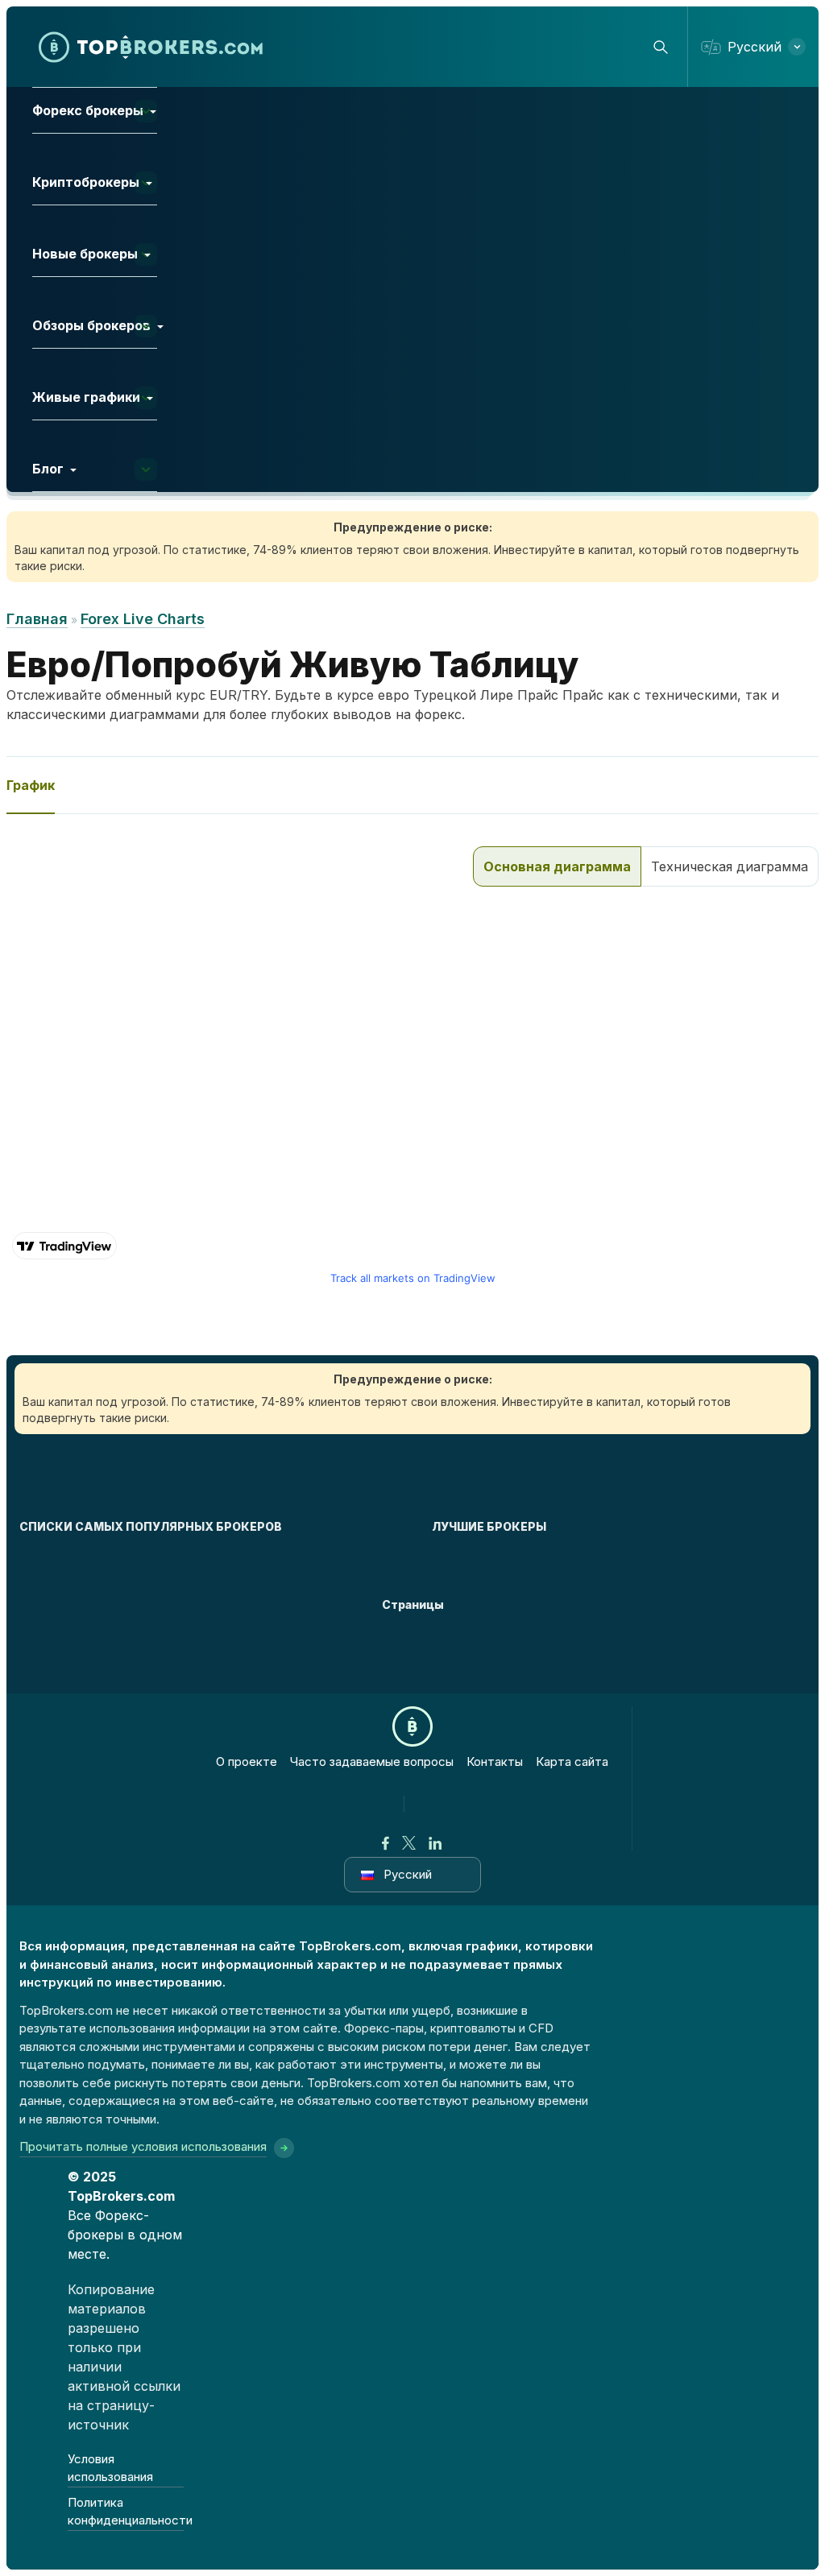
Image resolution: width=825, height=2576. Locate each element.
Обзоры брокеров (91, 325)
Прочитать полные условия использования (143, 2146)
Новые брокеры (85, 254)
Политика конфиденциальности (126, 2512)
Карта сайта (572, 1761)
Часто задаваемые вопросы (372, 1761)
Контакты (495, 1761)
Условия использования (110, 2468)
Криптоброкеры (86, 182)
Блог (48, 469)
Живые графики (86, 397)
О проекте (247, 1761)
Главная (37, 619)
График (31, 785)
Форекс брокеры (88, 110)
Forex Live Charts (143, 619)
